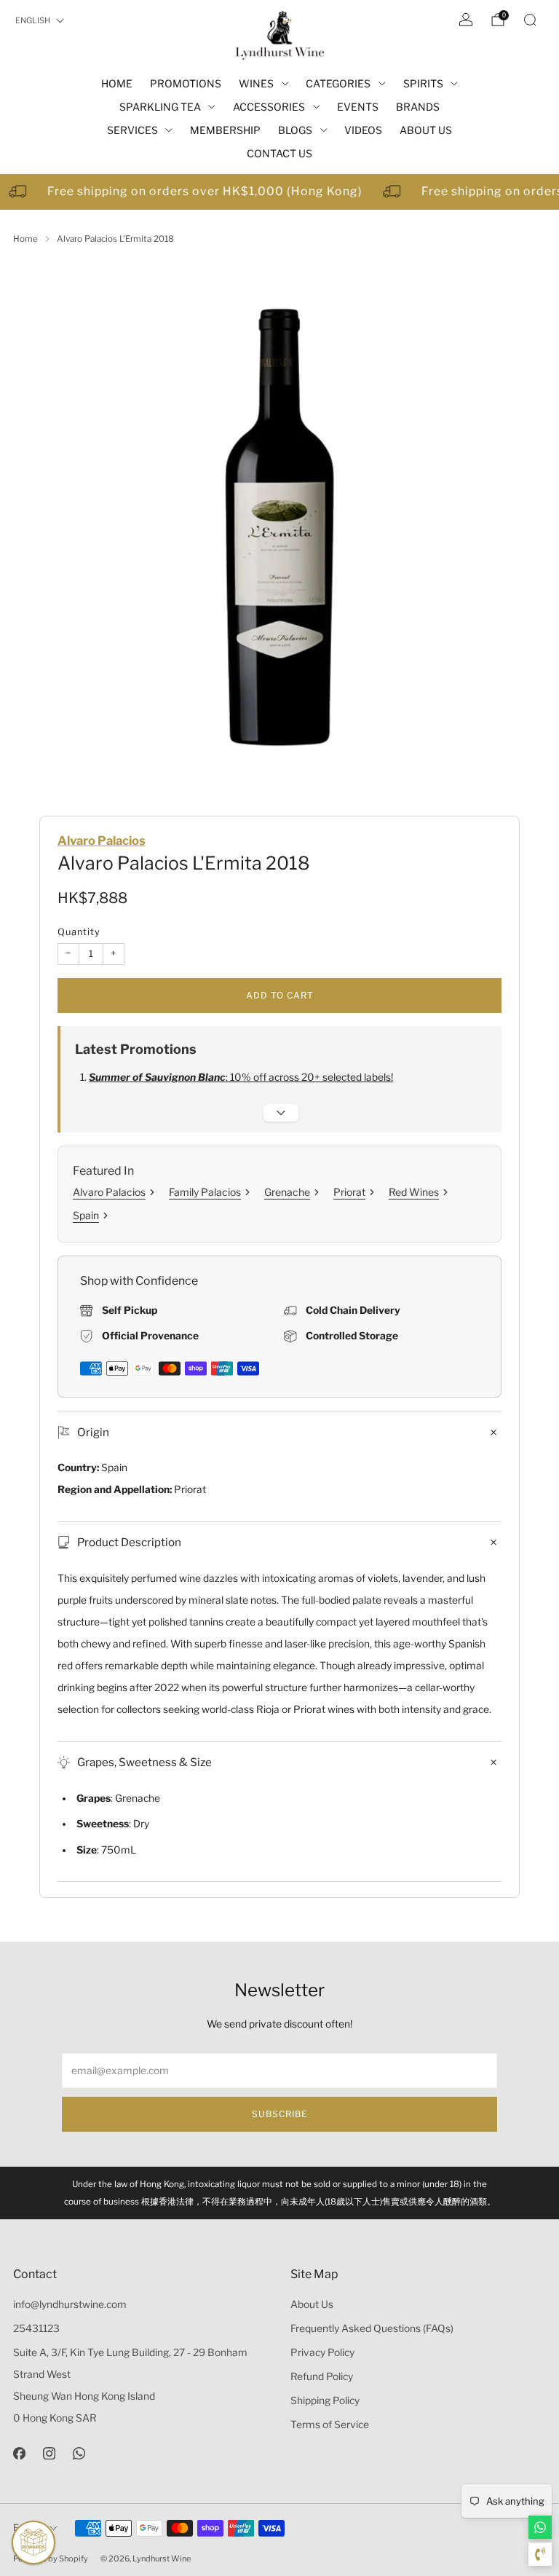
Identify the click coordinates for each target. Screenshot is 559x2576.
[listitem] (279, 2193)
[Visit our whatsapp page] (79, 2453)
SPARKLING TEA (160, 107)
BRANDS (418, 107)
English (33, 20)
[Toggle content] (281, 1113)
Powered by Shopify (51, 2559)
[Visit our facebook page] (19, 2453)
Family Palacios (205, 1192)
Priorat (349, 1192)
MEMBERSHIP (225, 130)
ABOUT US (426, 130)
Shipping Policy (325, 2400)
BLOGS (295, 130)
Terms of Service (330, 2425)
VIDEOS (363, 130)
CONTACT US (279, 153)
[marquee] (279, 192)
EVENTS (358, 107)
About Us (312, 2304)
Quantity (79, 932)
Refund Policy (322, 2376)
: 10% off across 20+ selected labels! (241, 1077)
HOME (117, 83)
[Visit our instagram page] (49, 2453)
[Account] (466, 20)
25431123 (36, 2328)
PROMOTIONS (186, 83)
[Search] (530, 20)
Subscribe (280, 2114)
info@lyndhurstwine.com (70, 2304)
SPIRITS (423, 83)
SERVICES (132, 130)
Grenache (287, 1192)
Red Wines (414, 1192)
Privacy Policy (322, 2352)
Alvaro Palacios (102, 840)
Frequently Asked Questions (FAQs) (372, 2328)
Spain (86, 1215)
